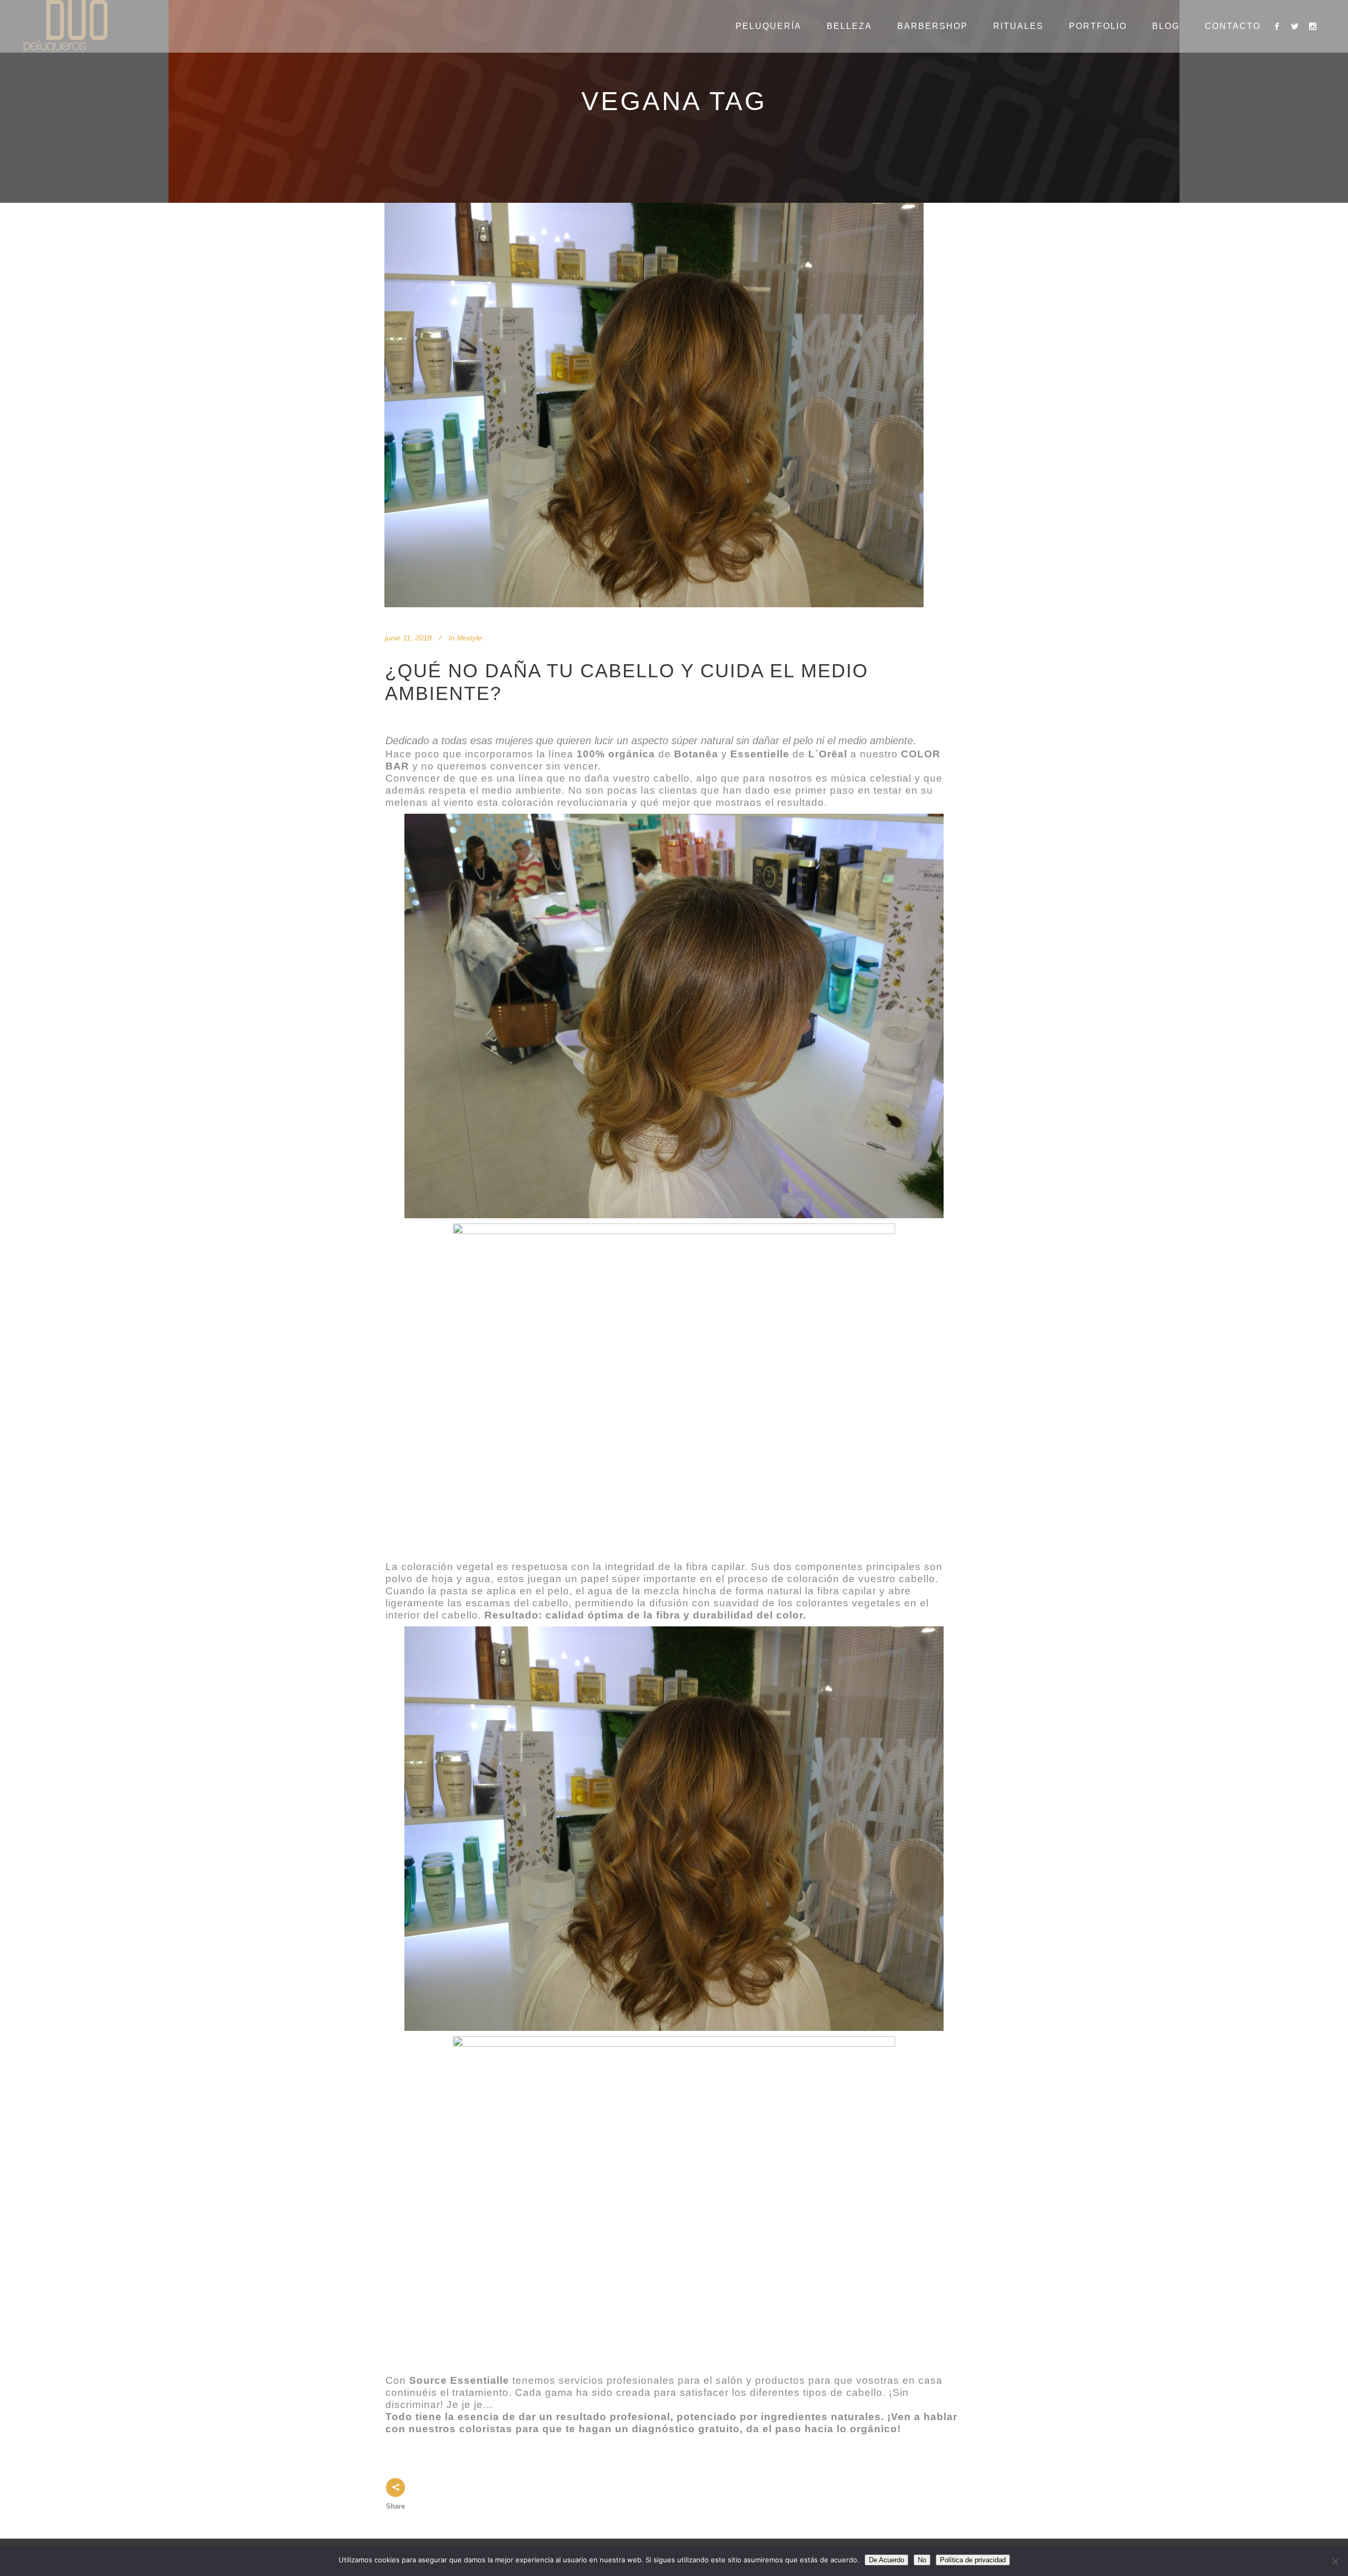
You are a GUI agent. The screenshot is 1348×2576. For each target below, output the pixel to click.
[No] (1335, 2561)
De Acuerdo (886, 2560)
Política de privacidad (973, 2560)
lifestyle (469, 638)
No (922, 2560)
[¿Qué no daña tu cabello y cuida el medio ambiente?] (654, 405)
